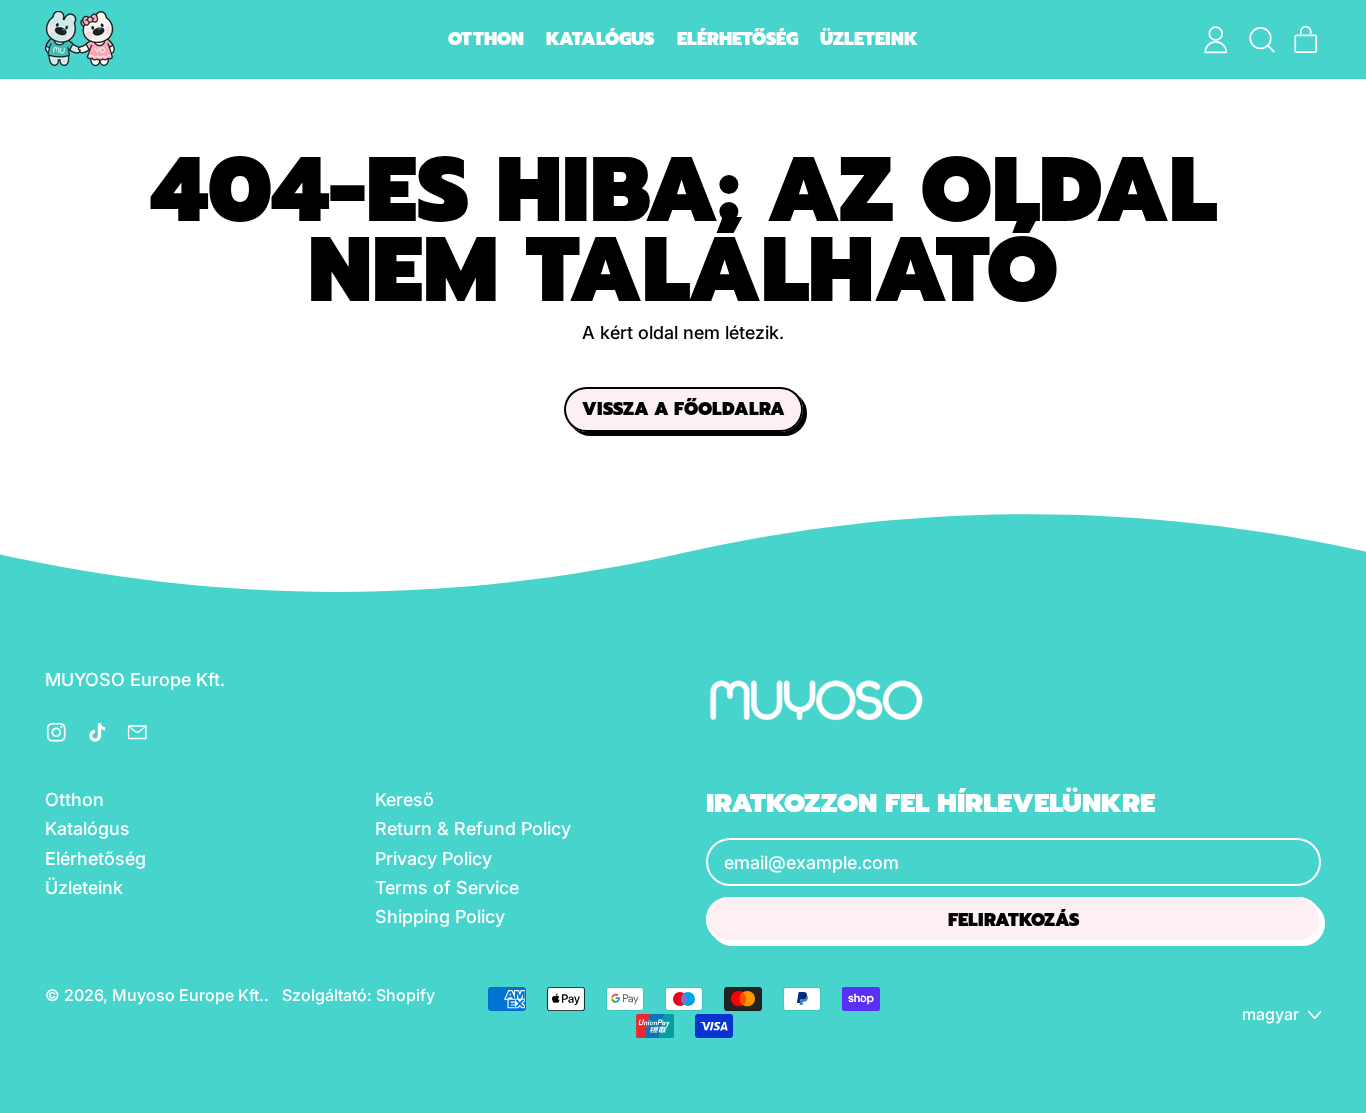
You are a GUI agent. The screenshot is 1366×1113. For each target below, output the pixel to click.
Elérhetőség (737, 39)
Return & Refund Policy (473, 828)
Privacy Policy (433, 858)
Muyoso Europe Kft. (188, 995)
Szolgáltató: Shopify (358, 995)
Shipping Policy (440, 916)
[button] (1261, 40)
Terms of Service (447, 887)
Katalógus (600, 39)
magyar (1270, 1014)
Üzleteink (869, 39)
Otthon (486, 39)
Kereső (404, 799)
